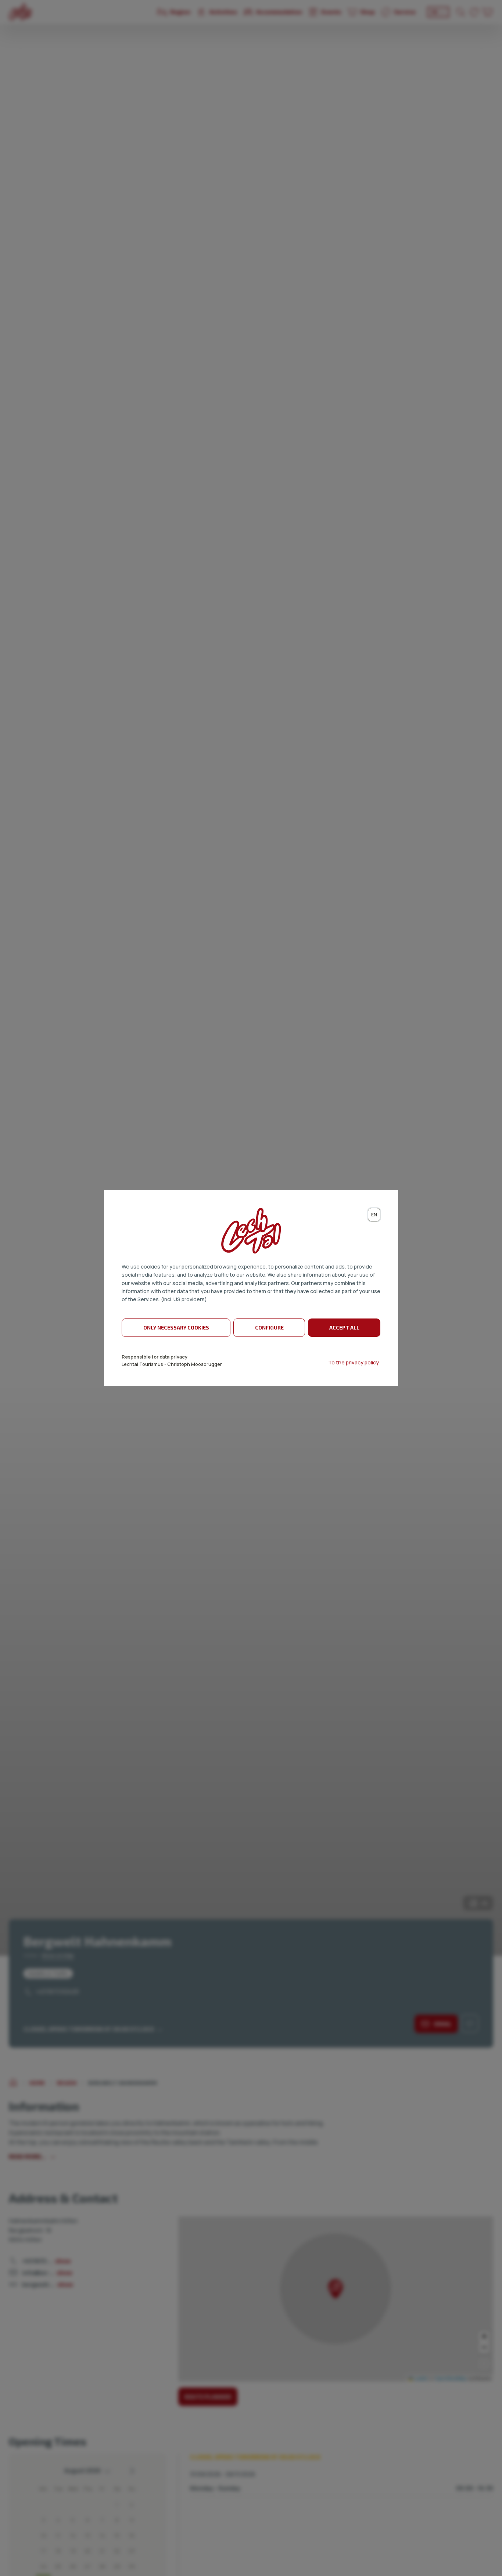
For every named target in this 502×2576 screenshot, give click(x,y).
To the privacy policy (354, 1362)
